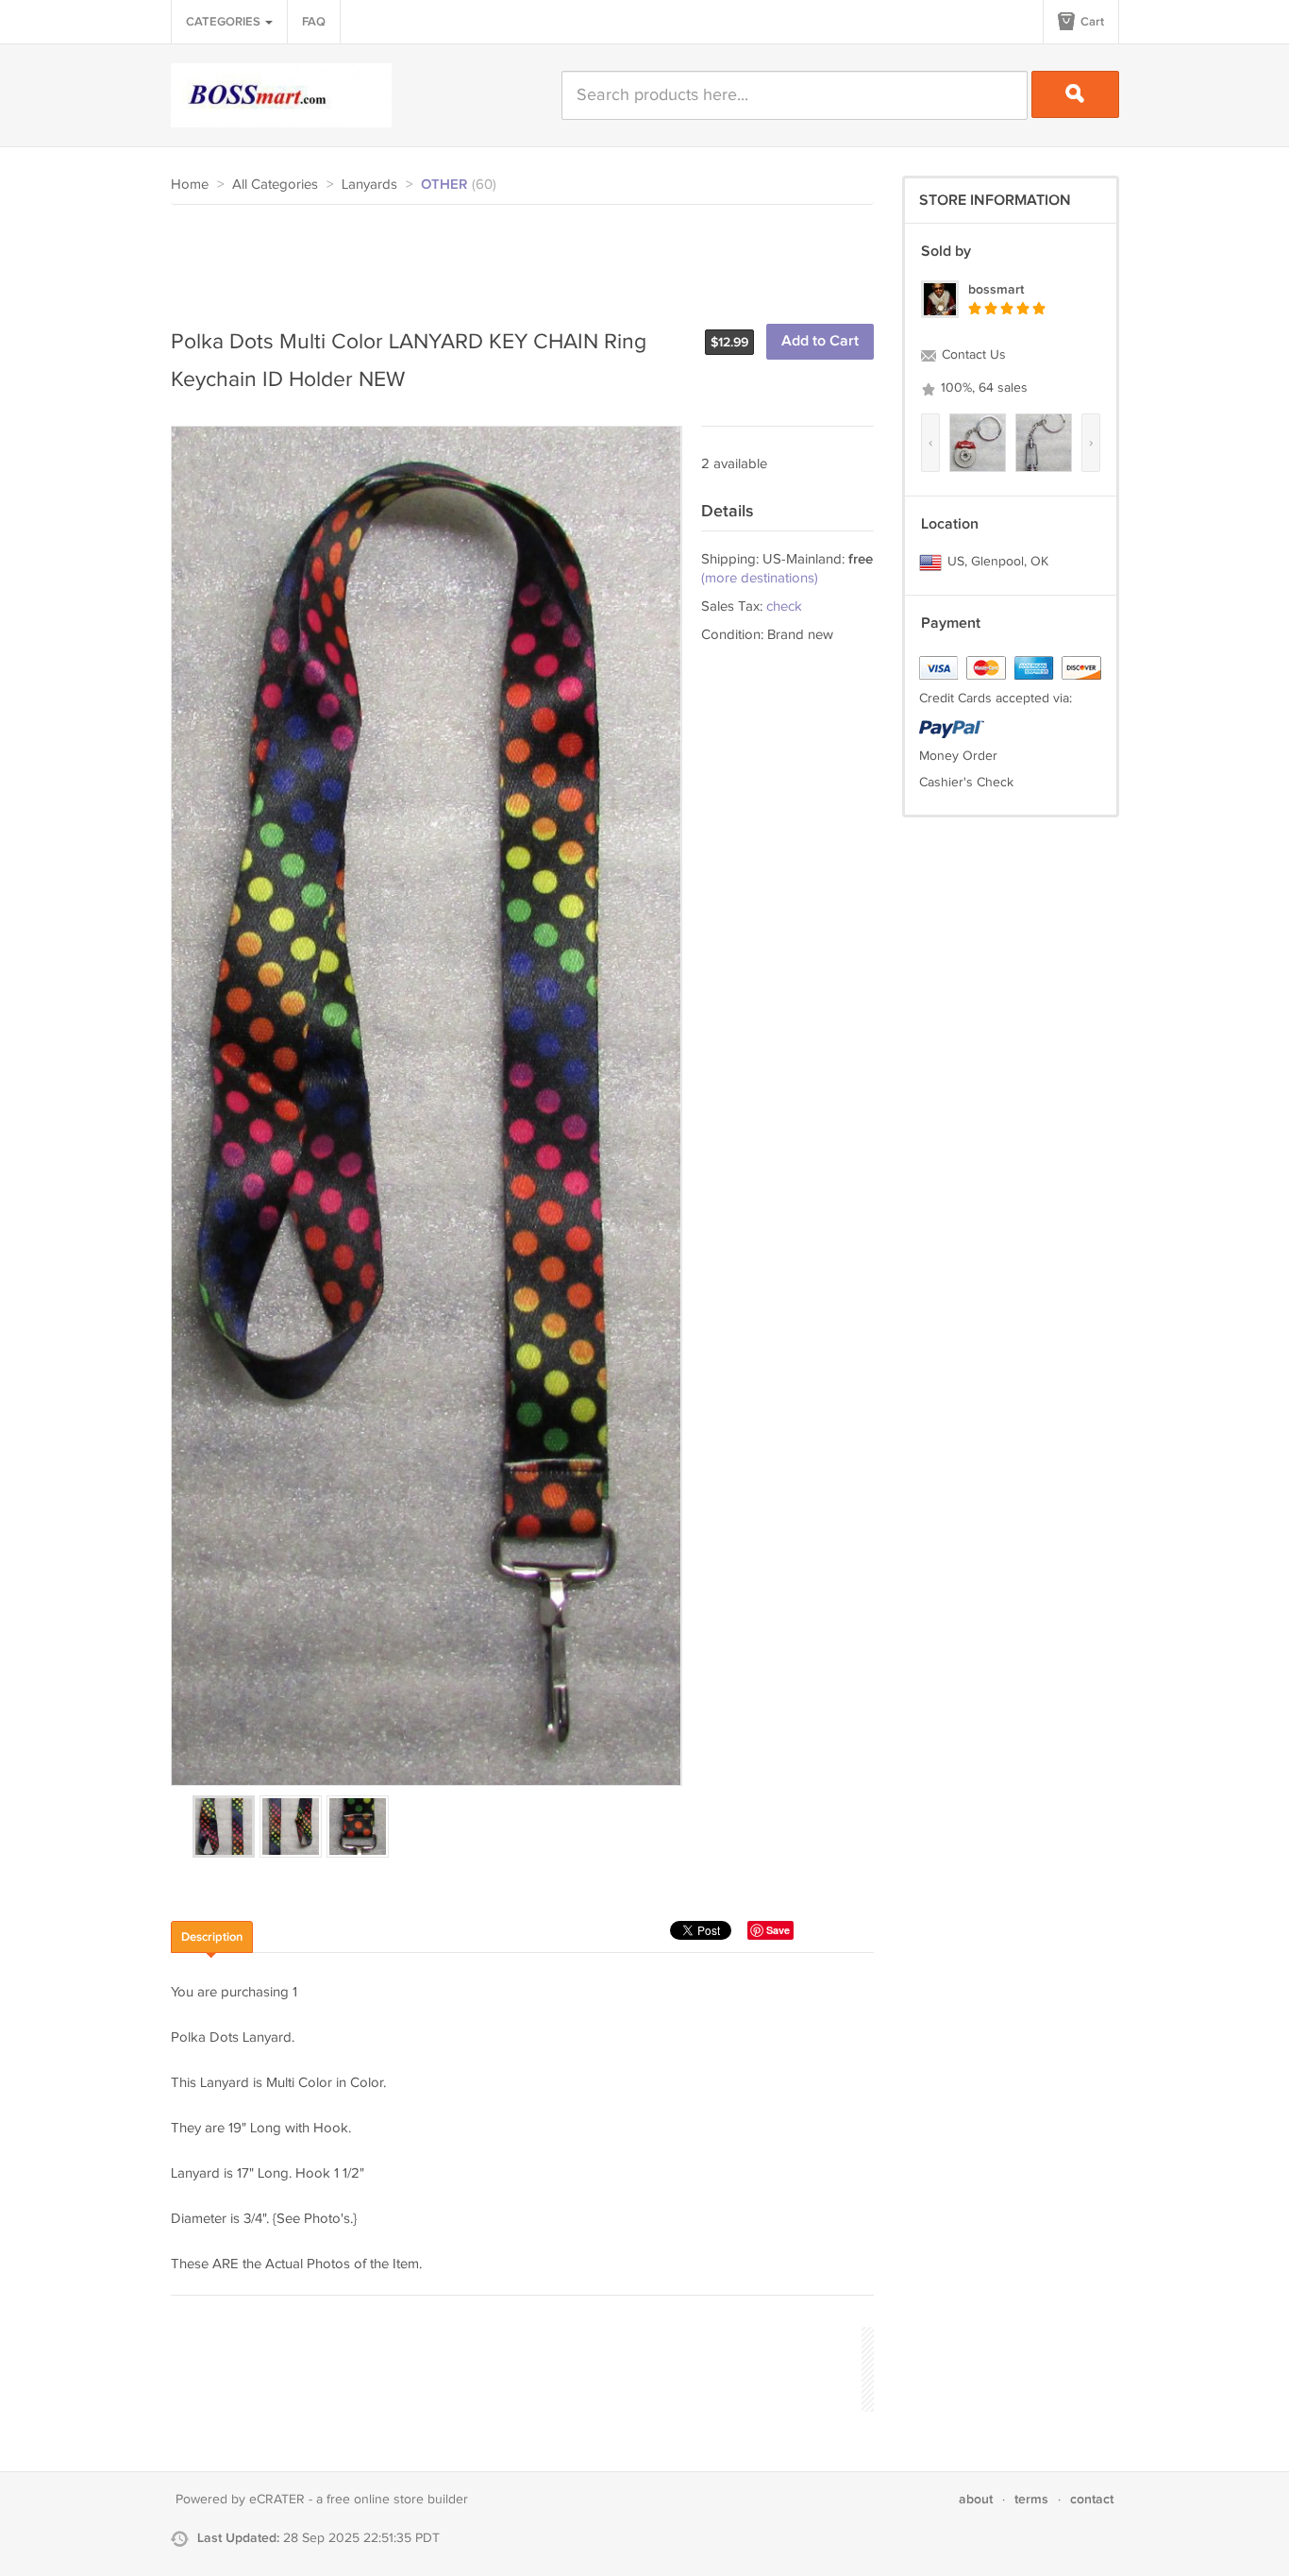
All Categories (275, 185)
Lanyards (369, 185)
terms (1031, 2499)
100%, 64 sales (982, 388)
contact (1092, 2499)
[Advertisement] (514, 257)
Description (212, 1937)
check (784, 606)
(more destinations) (760, 578)
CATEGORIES (225, 22)
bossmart (996, 289)
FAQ (314, 22)
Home (190, 185)
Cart (1091, 22)
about (976, 2499)
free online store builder (397, 2500)
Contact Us (972, 355)
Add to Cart (820, 341)
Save (778, 1930)
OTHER (444, 185)
